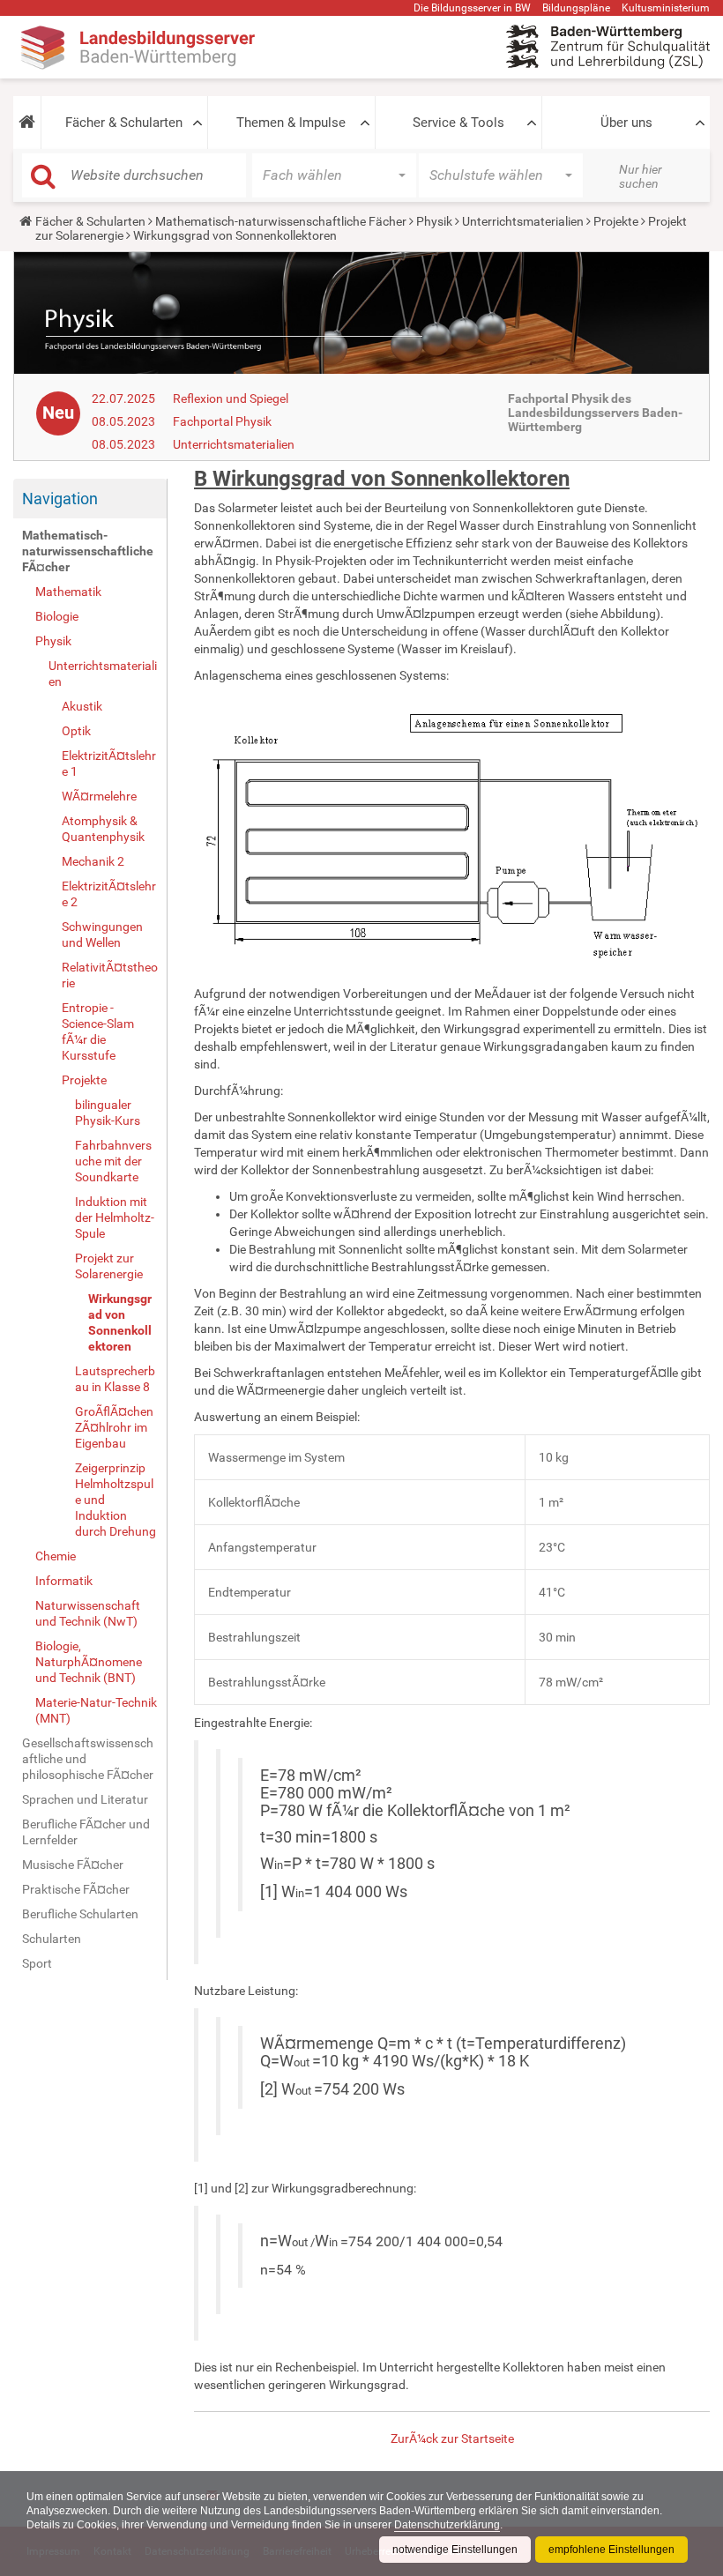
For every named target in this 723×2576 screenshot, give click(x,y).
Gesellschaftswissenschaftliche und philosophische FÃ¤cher (88, 1759)
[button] (27, 123)
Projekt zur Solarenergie (109, 1266)
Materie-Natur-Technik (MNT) (96, 1710)
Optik (76, 731)
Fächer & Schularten (124, 123)
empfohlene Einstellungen (611, 2550)
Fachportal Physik (222, 421)
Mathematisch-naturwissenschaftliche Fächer (281, 221)
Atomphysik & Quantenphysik (103, 829)
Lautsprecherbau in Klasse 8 (115, 1379)
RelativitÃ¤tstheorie (110, 975)
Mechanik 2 (93, 861)
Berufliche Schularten (80, 1914)
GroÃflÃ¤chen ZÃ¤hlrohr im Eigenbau (114, 1427)
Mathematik (68, 592)
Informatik (64, 1581)
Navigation (60, 499)
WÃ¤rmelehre (99, 796)
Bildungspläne (576, 8)
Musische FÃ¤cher (73, 1865)
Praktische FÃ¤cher (76, 1889)
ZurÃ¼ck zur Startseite (452, 2438)
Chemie (56, 1556)
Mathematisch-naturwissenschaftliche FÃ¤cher (88, 551)
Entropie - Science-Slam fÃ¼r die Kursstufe (98, 1031)
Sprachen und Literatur (85, 1799)
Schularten (52, 1939)
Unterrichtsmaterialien (523, 221)
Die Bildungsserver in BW (472, 8)
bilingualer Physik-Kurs (108, 1113)
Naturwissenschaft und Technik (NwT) (88, 1613)
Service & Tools (458, 123)
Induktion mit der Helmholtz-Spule (115, 1217)
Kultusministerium (666, 8)
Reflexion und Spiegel (231, 398)
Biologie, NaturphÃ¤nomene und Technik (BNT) (89, 1662)
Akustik (82, 706)
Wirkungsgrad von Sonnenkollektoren (120, 1322)
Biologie (57, 616)
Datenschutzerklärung (447, 2525)
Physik (434, 221)
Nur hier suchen (641, 176)
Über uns (626, 123)
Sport (37, 1963)
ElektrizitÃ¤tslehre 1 (109, 763)
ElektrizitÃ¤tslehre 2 (109, 894)
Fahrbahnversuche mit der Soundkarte (113, 1161)
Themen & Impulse (291, 123)
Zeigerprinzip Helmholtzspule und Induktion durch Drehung (116, 1500)
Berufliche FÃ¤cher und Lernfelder (86, 1832)
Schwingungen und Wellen (102, 934)
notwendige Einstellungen (455, 2550)
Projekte (616, 221)
